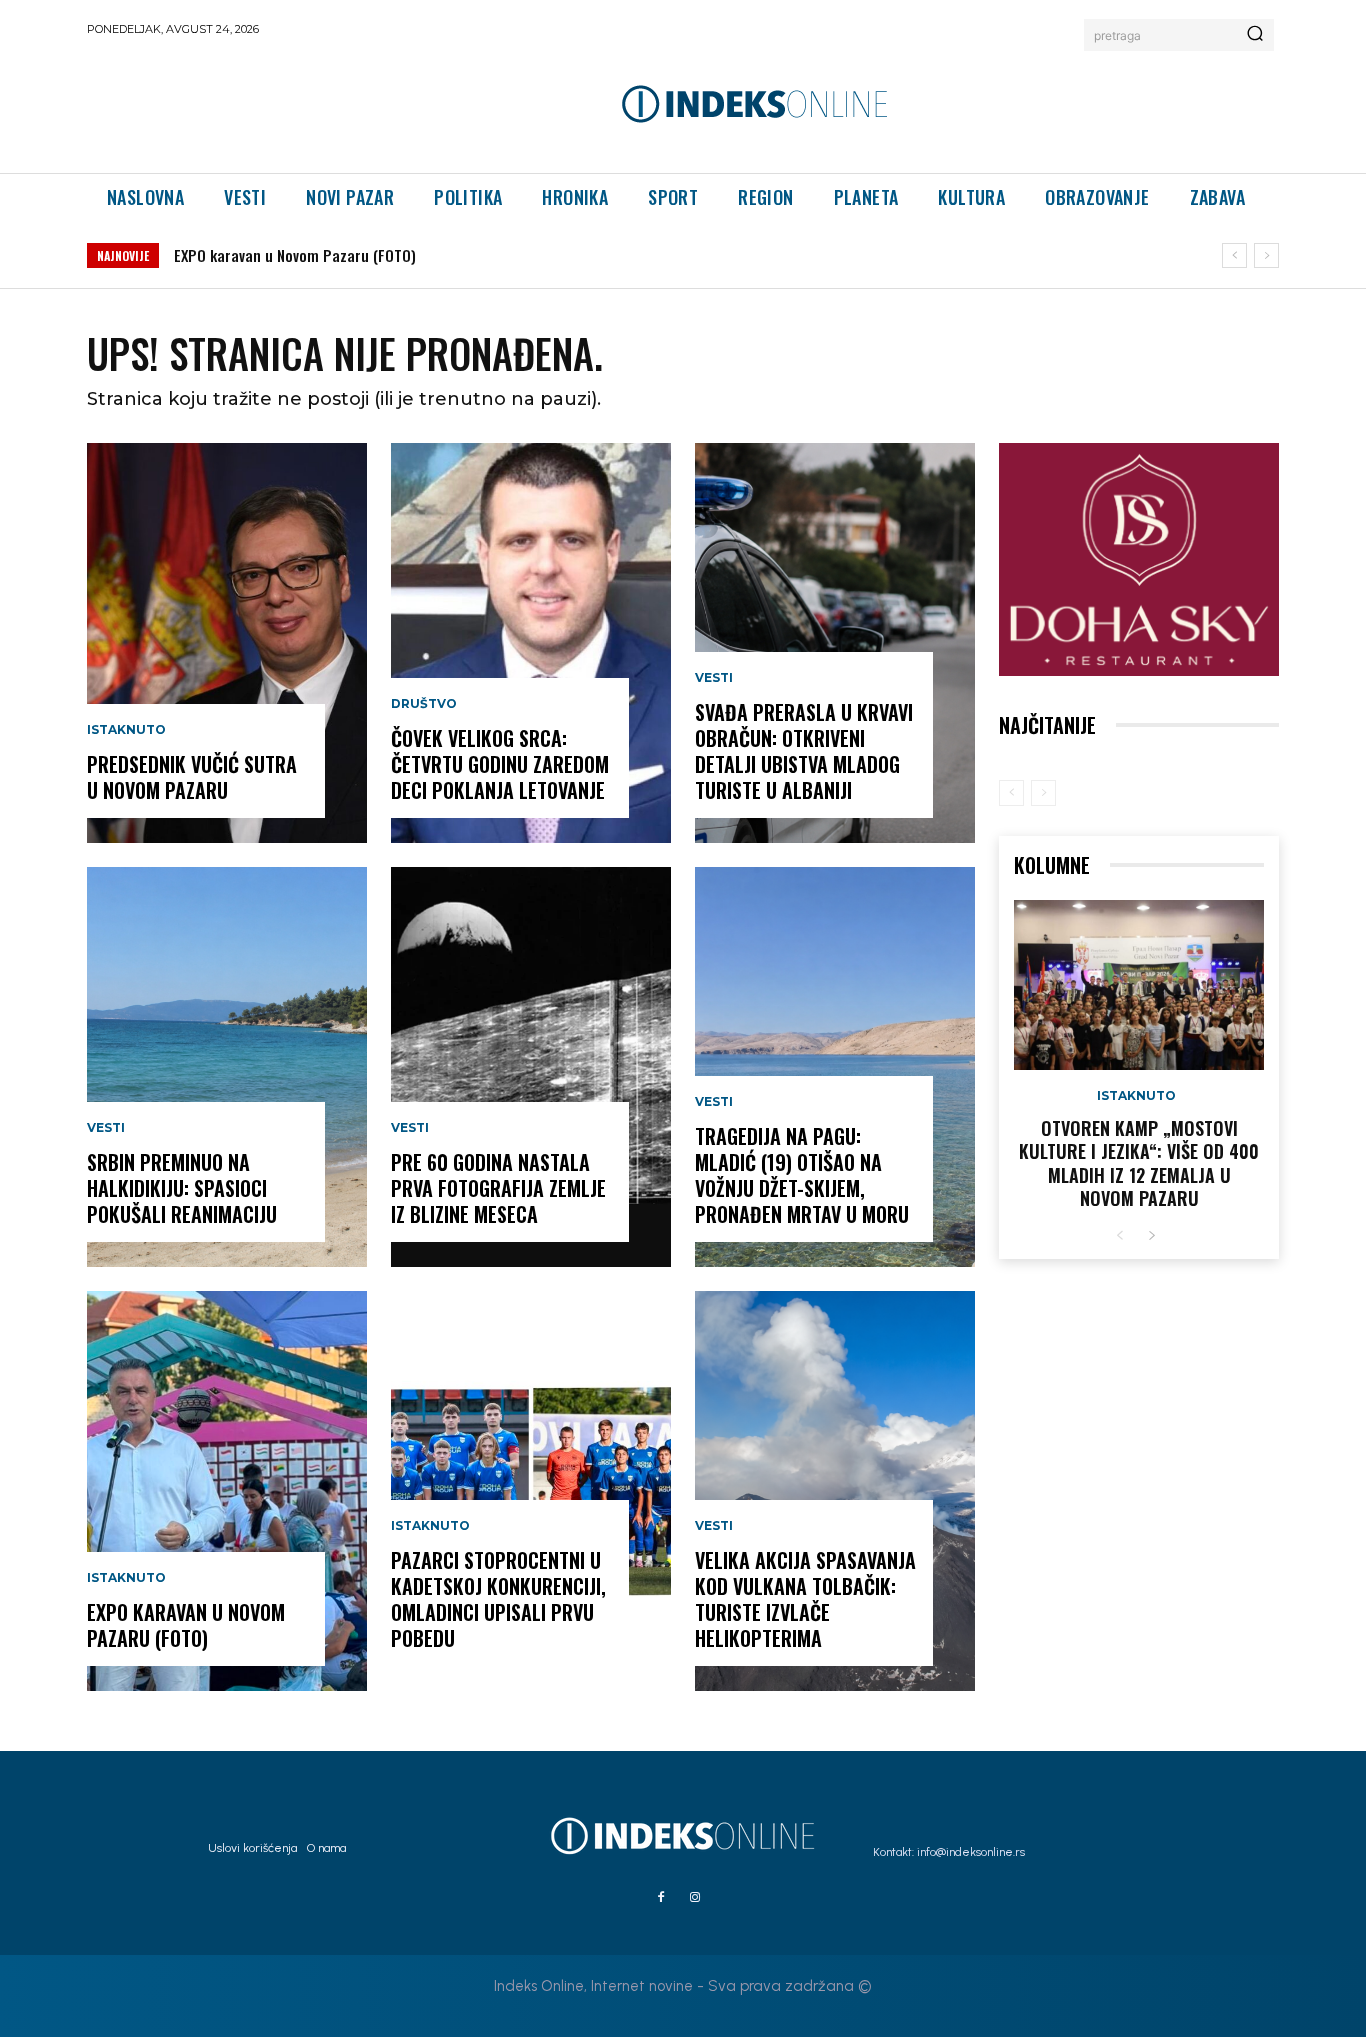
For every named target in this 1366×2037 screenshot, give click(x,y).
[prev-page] (1011, 793)
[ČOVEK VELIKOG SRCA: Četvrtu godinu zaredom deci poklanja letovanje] (531, 643)
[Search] (1255, 35)
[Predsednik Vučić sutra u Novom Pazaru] (227, 643)
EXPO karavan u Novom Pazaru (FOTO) (295, 255)
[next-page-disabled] (1043, 793)
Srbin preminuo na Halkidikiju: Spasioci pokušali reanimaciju (182, 1188)
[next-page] (1151, 1236)
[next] (1266, 255)
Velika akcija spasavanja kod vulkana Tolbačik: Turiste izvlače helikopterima (805, 1599)
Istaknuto (126, 730)
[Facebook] (661, 1898)
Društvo (424, 704)
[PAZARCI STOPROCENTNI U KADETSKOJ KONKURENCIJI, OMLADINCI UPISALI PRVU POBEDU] (531, 1491)
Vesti (106, 1128)
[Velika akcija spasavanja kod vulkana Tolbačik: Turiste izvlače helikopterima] (835, 1491)
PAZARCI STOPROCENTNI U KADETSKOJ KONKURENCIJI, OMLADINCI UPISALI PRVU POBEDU (498, 1599)
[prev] (1234, 255)
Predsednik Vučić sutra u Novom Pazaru (192, 777)
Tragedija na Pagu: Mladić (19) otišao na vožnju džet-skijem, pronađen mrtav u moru (802, 1175)
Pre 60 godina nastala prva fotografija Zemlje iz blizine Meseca (498, 1188)
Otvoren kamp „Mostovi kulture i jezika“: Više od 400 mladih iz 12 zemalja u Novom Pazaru (1139, 1163)
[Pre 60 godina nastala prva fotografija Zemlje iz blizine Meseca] (531, 1067)
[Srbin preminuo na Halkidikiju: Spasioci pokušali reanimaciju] (227, 1067)
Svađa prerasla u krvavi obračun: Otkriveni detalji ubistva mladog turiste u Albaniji (804, 751)
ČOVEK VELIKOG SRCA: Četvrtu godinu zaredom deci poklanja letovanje (500, 764)
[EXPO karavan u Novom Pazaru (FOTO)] (227, 1491)
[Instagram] (695, 1898)
